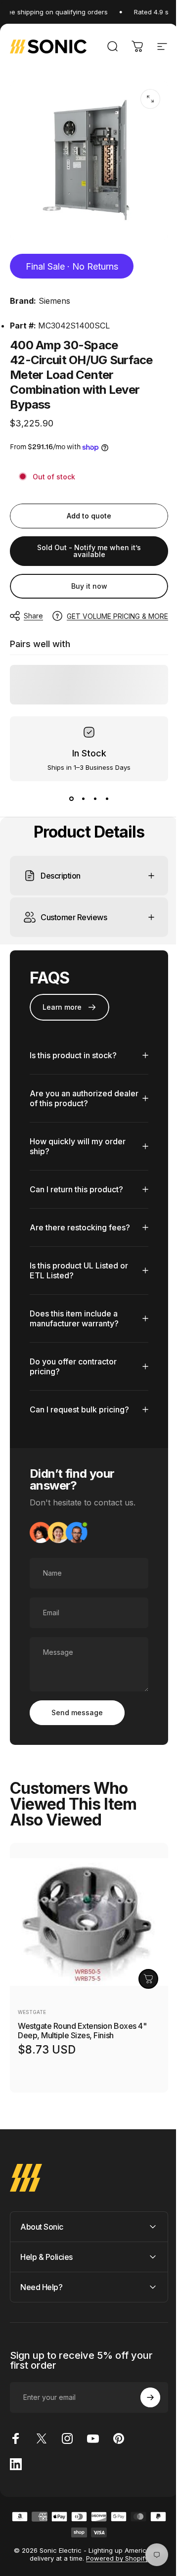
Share (33, 616)
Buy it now (89, 586)
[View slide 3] (95, 799)
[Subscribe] (143, 2390)
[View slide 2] (83, 799)
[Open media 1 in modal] (150, 99)
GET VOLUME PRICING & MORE (117, 616)
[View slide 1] (71, 799)
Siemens (54, 301)
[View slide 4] (107, 799)
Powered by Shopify (114, 2551)
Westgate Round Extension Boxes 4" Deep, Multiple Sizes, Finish (82, 2023)
